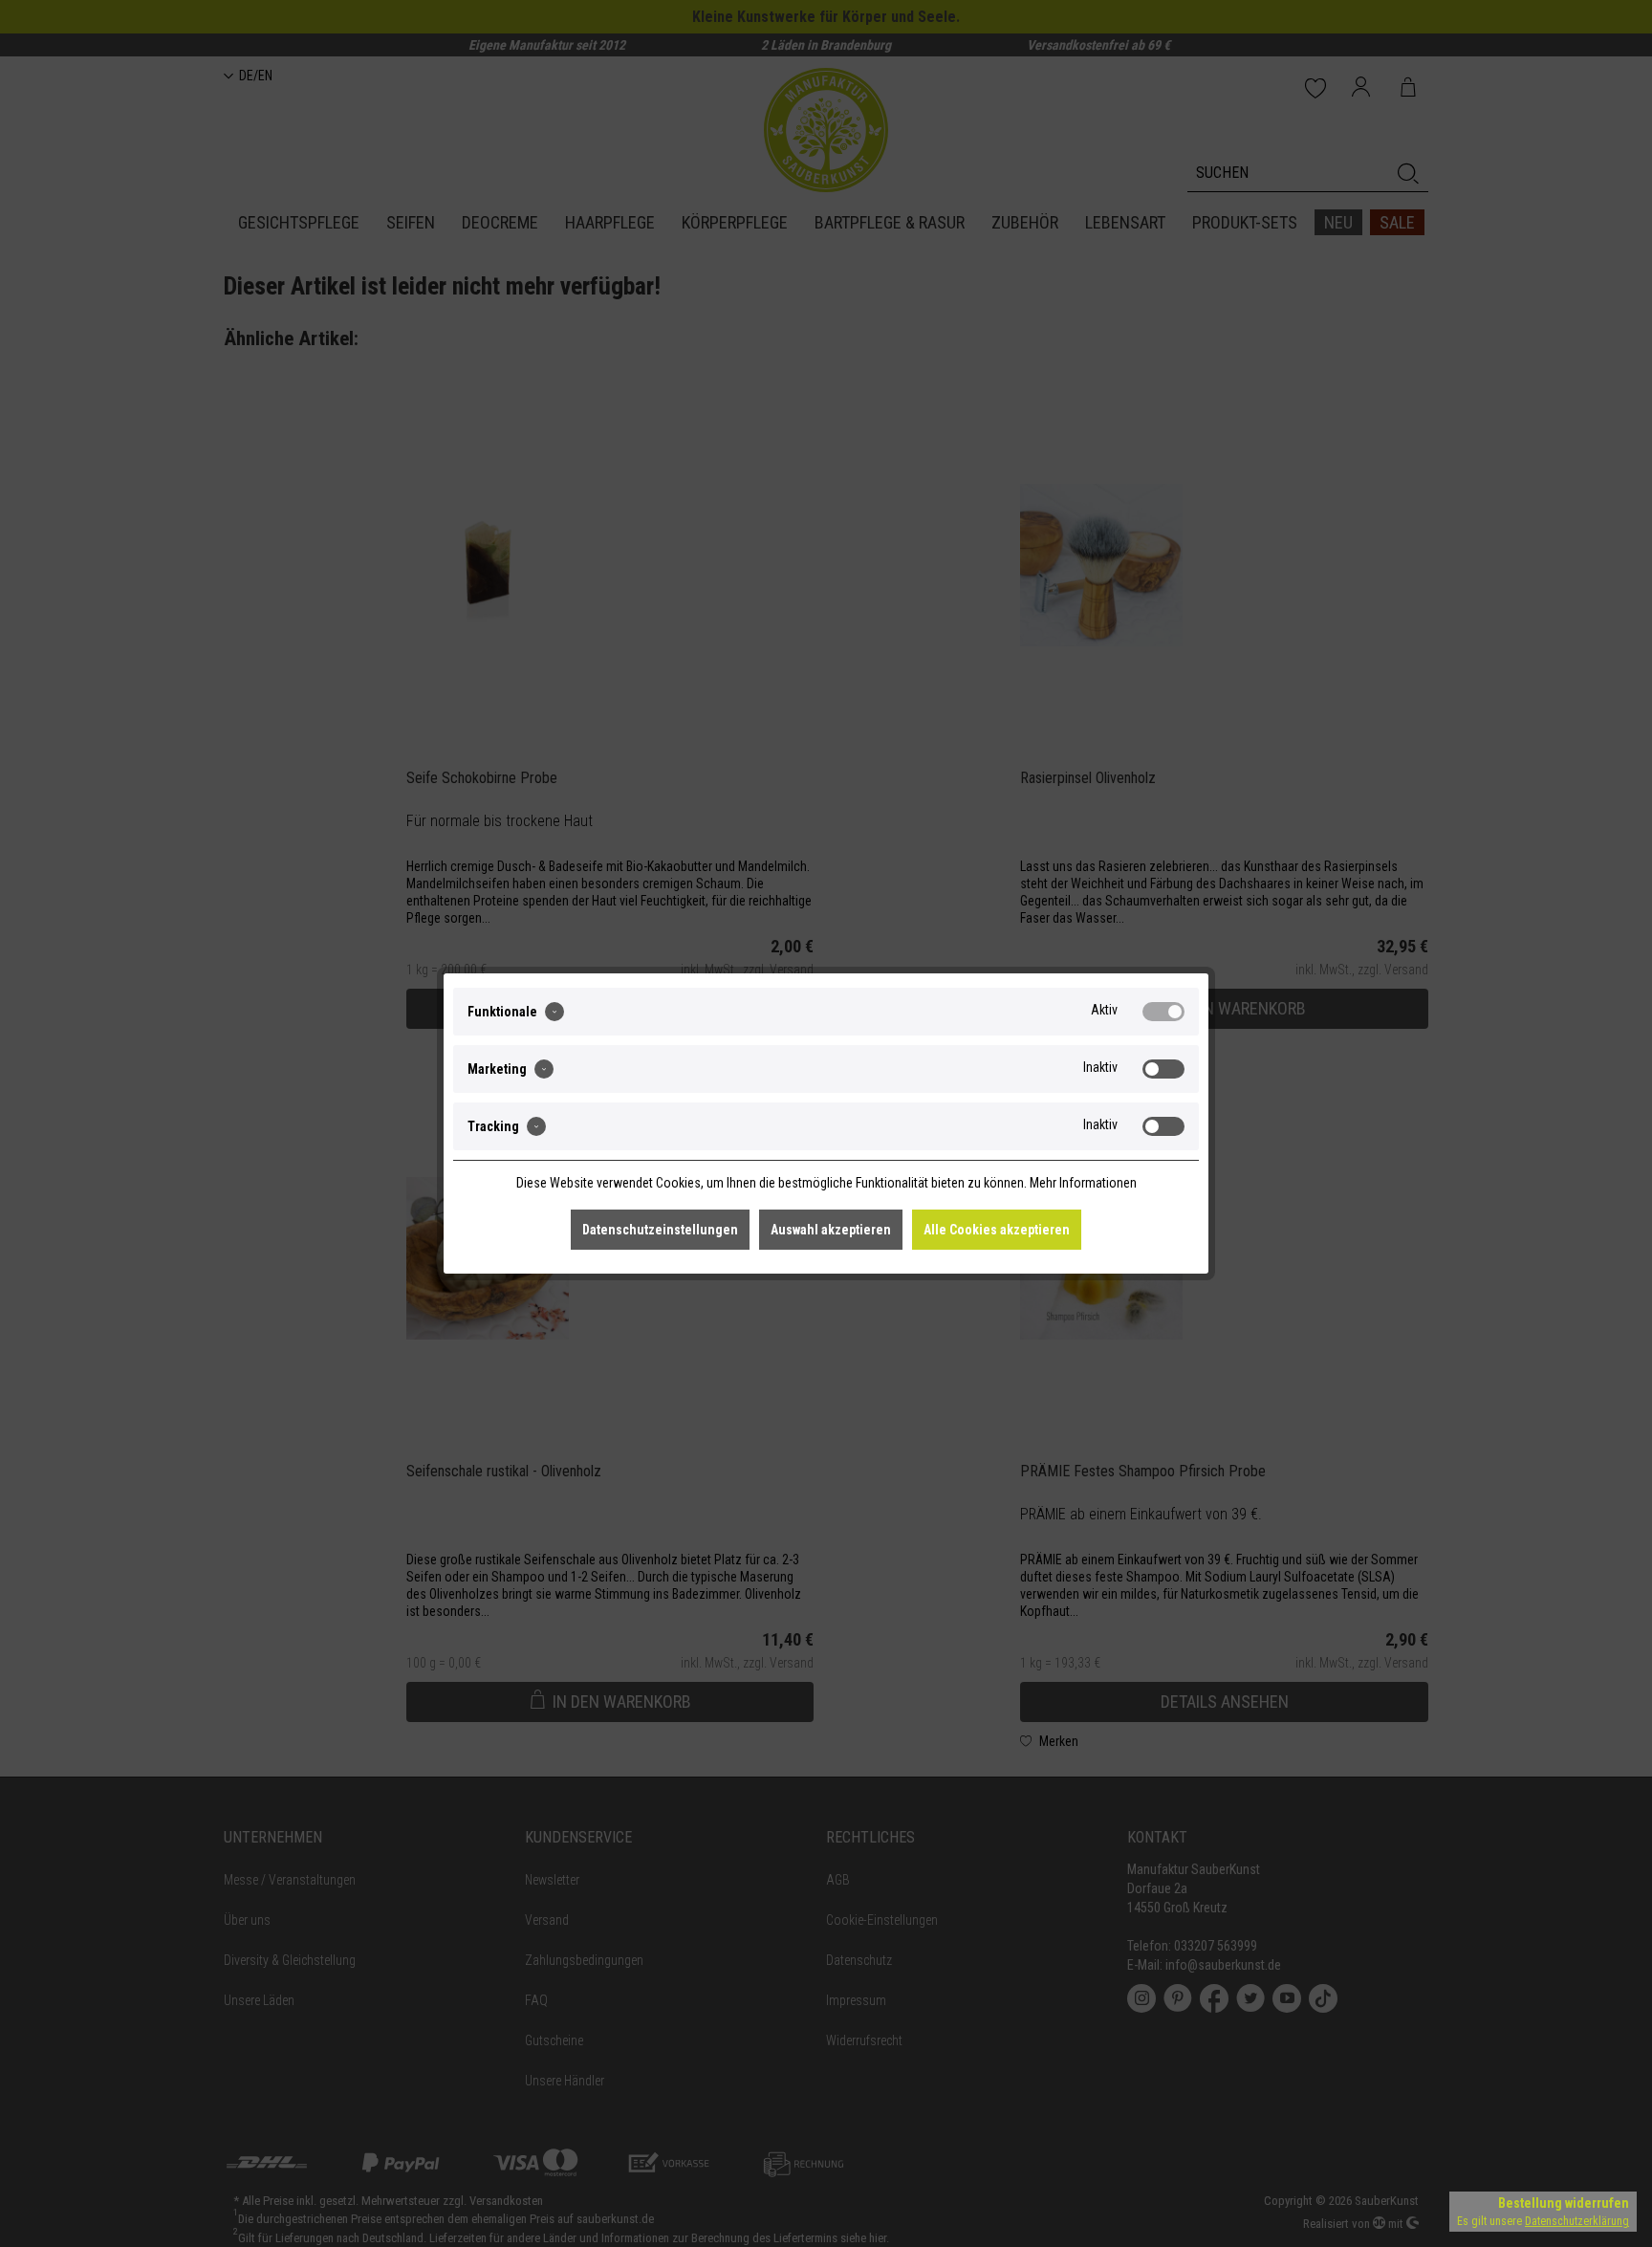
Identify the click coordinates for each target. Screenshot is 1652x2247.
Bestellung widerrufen (1564, 2203)
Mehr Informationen (1083, 1183)
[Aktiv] (1163, 1012)
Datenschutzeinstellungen (660, 1230)
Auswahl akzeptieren (831, 1230)
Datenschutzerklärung (1577, 2221)
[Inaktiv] (1163, 1069)
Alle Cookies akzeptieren (997, 1230)
